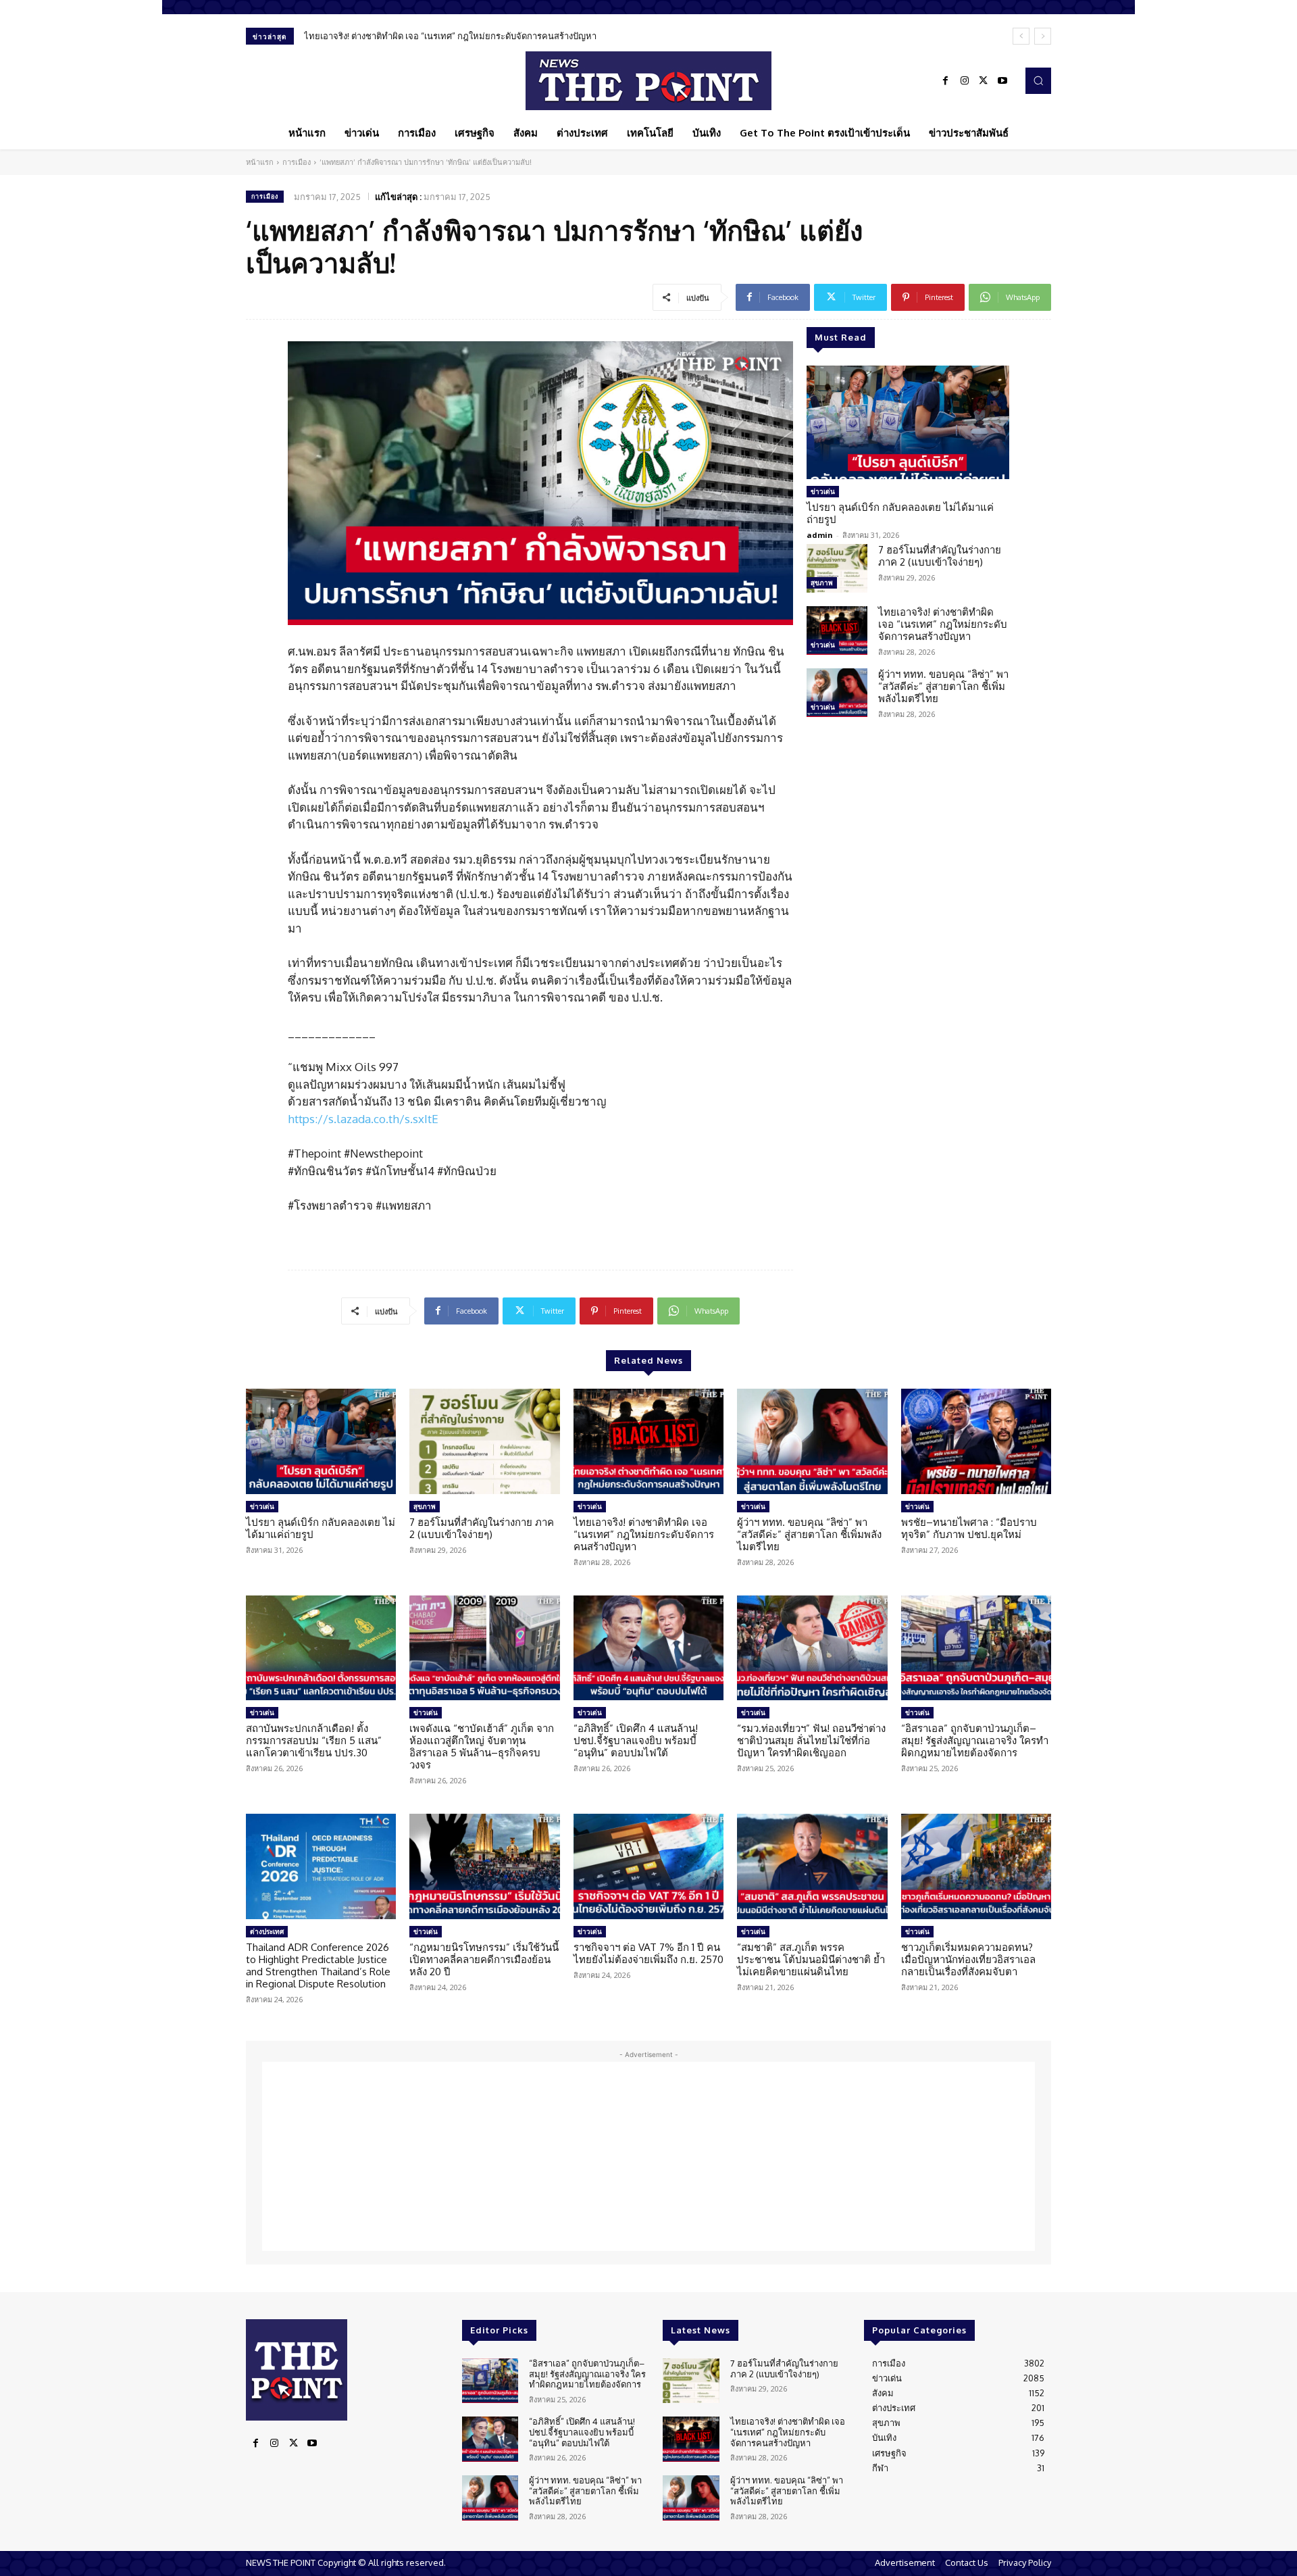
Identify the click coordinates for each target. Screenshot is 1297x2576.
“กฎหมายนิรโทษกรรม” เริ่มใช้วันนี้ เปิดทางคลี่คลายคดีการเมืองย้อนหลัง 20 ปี (484, 1959)
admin (820, 535)
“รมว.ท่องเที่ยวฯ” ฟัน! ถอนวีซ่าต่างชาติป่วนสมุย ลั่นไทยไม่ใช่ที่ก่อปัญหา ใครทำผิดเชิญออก (811, 1740)
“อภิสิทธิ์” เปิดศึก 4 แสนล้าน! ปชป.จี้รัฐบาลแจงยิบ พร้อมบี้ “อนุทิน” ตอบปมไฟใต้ (636, 1740)
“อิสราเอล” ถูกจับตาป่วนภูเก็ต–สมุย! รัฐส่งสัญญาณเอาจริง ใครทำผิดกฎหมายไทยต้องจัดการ (975, 1740)
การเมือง (297, 162)
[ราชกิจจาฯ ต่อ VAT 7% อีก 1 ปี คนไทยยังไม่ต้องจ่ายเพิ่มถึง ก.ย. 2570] (648, 1866)
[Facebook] (946, 81)
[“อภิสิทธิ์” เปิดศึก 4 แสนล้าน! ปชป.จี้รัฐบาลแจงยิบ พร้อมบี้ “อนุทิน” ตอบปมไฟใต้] (648, 1648)
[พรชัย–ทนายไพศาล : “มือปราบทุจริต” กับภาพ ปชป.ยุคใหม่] (976, 1441)
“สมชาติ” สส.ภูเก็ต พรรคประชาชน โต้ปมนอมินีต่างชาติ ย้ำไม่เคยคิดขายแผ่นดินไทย (811, 1959)
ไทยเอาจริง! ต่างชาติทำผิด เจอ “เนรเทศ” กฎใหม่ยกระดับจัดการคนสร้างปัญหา (943, 624)
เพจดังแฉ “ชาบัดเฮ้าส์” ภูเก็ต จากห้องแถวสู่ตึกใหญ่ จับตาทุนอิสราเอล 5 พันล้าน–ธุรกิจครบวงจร (482, 1747)
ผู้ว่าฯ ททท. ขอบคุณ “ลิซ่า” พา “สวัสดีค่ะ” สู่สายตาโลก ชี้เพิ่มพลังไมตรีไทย (443, 36)
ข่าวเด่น (823, 491)
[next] (1043, 36)
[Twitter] (984, 81)
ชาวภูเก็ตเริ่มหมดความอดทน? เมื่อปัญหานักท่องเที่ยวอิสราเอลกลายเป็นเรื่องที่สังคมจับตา (968, 1959)
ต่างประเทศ (267, 1931)
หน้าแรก (260, 162)
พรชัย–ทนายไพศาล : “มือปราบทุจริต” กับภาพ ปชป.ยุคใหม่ (969, 1528)
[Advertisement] (648, 2156)
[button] (1038, 80)
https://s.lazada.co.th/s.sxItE (363, 1119)
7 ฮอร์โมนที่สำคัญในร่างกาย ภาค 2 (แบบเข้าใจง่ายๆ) (940, 556)
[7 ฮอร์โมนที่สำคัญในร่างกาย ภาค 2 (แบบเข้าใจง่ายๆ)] (837, 568)
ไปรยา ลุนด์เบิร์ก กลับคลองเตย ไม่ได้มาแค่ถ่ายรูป (900, 513)
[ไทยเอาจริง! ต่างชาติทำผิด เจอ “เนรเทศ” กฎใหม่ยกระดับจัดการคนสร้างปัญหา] (837, 630)
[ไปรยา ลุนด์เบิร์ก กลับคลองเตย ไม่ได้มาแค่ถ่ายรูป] (908, 422)
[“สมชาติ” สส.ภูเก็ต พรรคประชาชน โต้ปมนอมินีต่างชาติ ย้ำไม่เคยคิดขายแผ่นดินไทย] (812, 1866)
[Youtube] (1002, 81)
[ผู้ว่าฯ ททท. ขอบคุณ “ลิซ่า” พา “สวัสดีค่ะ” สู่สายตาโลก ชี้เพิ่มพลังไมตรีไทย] (837, 693)
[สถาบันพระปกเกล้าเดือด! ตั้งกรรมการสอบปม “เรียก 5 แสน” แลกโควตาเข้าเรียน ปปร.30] (321, 1648)
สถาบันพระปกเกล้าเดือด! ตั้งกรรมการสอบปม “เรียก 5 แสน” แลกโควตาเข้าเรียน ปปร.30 (314, 1740)
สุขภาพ (822, 583)
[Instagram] (965, 81)
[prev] (1021, 36)
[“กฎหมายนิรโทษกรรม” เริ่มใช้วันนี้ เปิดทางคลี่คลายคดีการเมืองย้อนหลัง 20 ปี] (484, 1866)
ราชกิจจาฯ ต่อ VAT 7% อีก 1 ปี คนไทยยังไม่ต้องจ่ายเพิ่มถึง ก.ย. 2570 (648, 1953)
